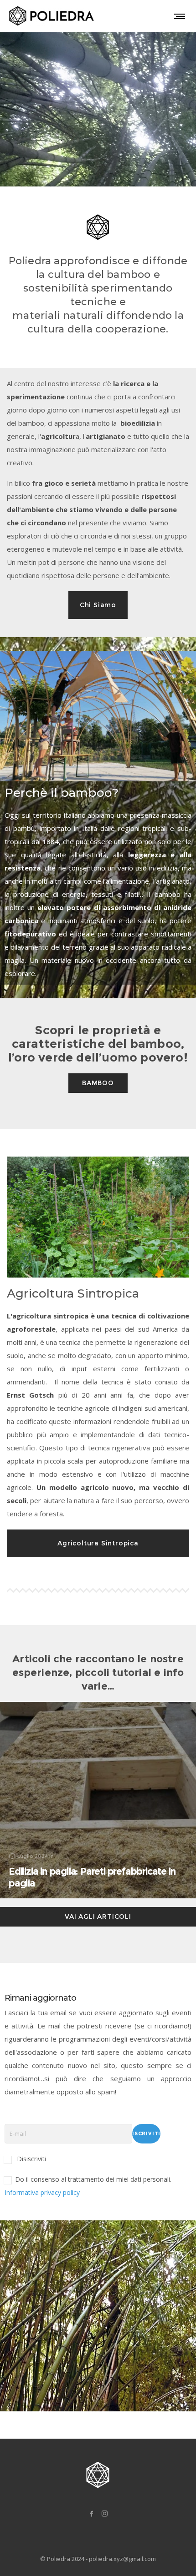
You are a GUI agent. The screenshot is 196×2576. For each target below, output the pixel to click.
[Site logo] (53, 16)
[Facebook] (91, 2513)
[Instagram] (105, 2513)
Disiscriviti (31, 2159)
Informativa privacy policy (42, 2192)
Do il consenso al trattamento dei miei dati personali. (88, 2186)
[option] (98, 716)
